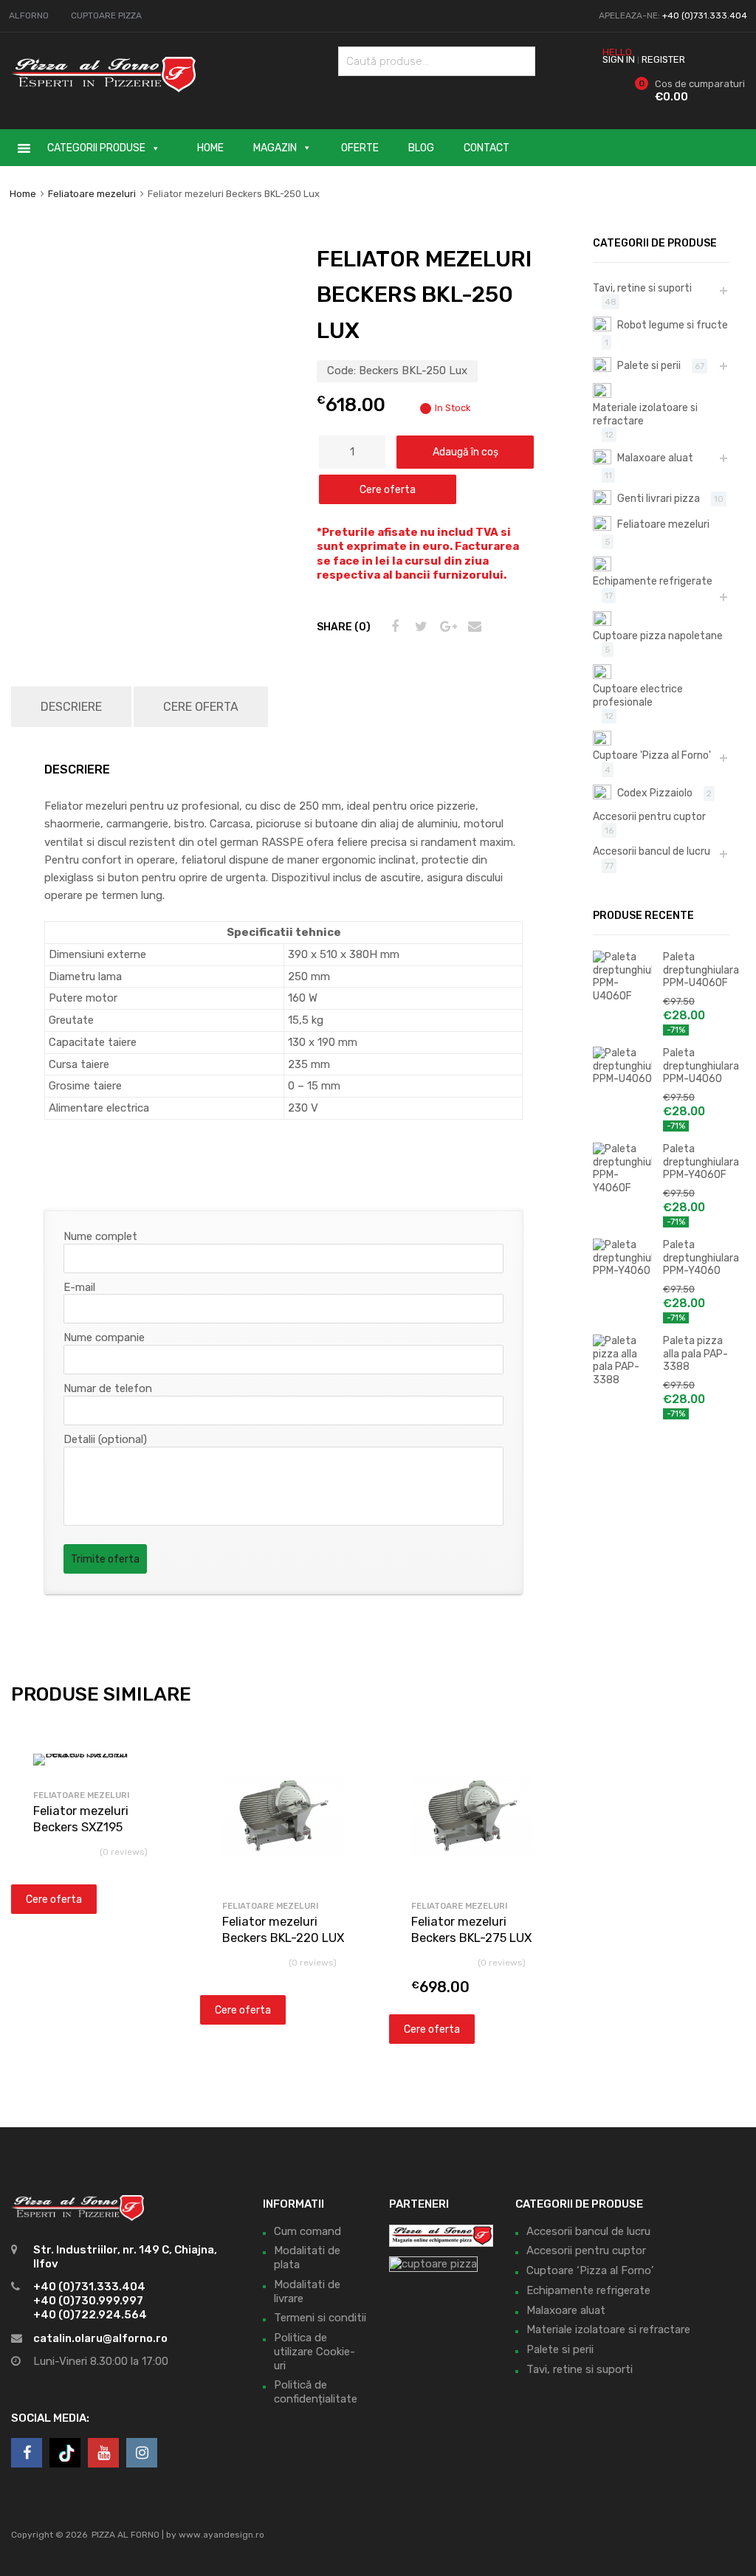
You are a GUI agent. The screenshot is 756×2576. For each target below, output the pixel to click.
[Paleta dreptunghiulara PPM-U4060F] (622, 996)
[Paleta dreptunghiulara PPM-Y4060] (622, 1270)
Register (663, 59)
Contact (487, 148)
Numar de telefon (108, 1388)
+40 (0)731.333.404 (705, 16)
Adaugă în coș (465, 452)
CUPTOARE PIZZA (106, 16)
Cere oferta (388, 489)
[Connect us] (27, 2453)
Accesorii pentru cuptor (649, 816)
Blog (421, 148)
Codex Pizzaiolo (655, 793)
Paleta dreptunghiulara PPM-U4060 (697, 1065)
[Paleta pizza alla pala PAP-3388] (622, 1380)
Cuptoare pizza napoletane (658, 636)
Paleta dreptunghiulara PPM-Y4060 (697, 1257)
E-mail (79, 1287)
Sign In (619, 59)
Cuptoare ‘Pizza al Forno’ (590, 2270)
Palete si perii (649, 365)
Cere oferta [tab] (201, 707)
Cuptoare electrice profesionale (638, 695)
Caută (520, 64)
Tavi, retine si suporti (642, 288)
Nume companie (104, 1337)
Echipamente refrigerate (653, 581)
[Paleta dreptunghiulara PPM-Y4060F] (622, 1188)
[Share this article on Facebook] (393, 627)
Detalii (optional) (105, 1439)
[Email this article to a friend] (472, 627)
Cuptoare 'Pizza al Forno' (652, 755)
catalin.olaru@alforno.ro (100, 2338)
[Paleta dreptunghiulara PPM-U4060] (622, 1078)
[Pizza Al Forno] (103, 89)
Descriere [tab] (71, 707)
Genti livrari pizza (659, 498)
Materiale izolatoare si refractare (645, 414)
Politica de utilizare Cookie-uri (315, 2352)
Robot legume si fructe (673, 325)
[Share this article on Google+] (446, 627)
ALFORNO (29, 16)
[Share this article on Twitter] (419, 627)
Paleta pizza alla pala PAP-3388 (695, 1353)
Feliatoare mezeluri (92, 194)
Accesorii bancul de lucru (652, 851)
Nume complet (100, 1236)
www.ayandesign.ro (221, 2535)
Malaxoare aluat (655, 458)
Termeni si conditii (320, 2318)
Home (210, 148)
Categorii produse (96, 148)
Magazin (275, 148)
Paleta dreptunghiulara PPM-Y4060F (697, 1161)
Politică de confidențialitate (316, 2392)
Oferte (360, 148)
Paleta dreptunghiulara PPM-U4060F (697, 970)
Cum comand (307, 2231)
